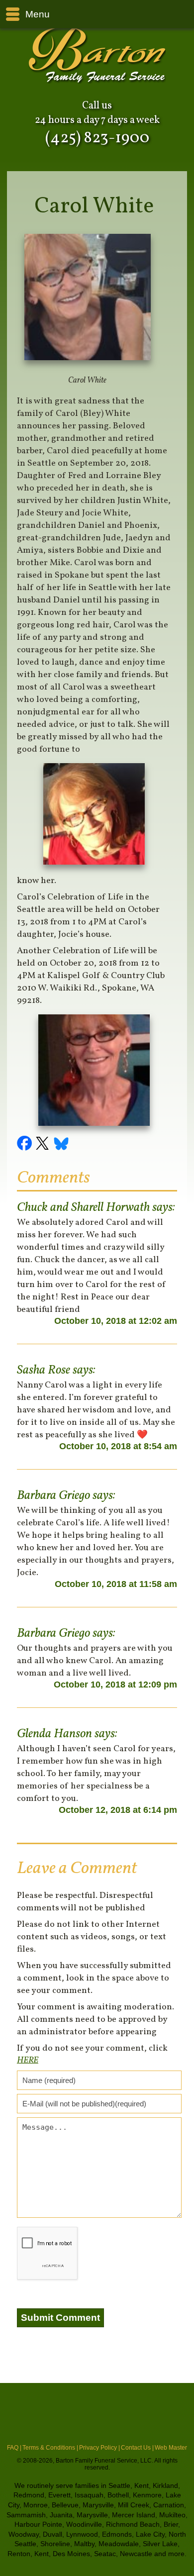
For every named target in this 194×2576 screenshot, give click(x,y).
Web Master (171, 2448)
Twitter (44, 1145)
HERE (28, 2060)
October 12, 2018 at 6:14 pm (118, 1810)
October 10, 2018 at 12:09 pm (115, 1684)
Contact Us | (137, 2448)
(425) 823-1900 (97, 138)
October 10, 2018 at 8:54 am (118, 1446)
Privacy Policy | (99, 2448)
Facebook (26, 1145)
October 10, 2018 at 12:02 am (116, 1321)
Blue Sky (62, 1145)
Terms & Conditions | (50, 2448)
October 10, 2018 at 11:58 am (116, 1584)
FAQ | (14, 2448)
